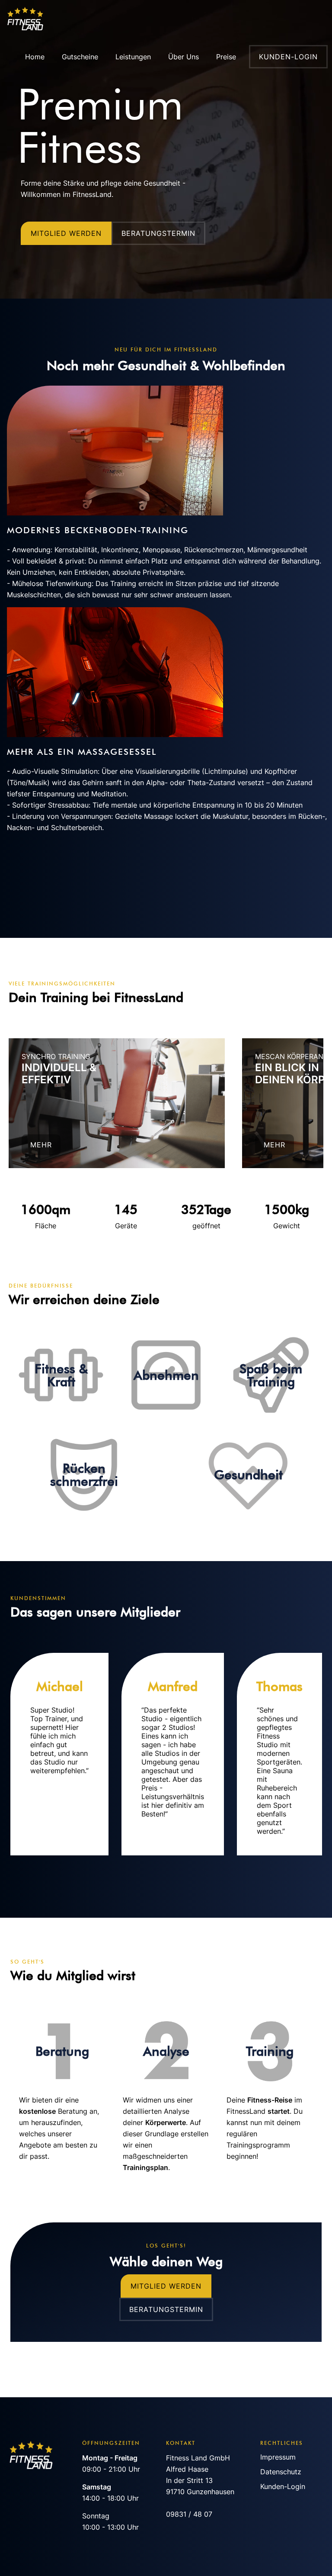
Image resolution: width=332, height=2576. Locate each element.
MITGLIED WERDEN (66, 233)
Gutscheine (80, 57)
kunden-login (288, 57)
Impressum (278, 2457)
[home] (31, 19)
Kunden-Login (283, 2486)
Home (35, 57)
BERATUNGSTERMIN (158, 233)
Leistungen (133, 57)
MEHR (41, 1145)
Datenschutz (281, 2472)
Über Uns (184, 57)
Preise (226, 57)
